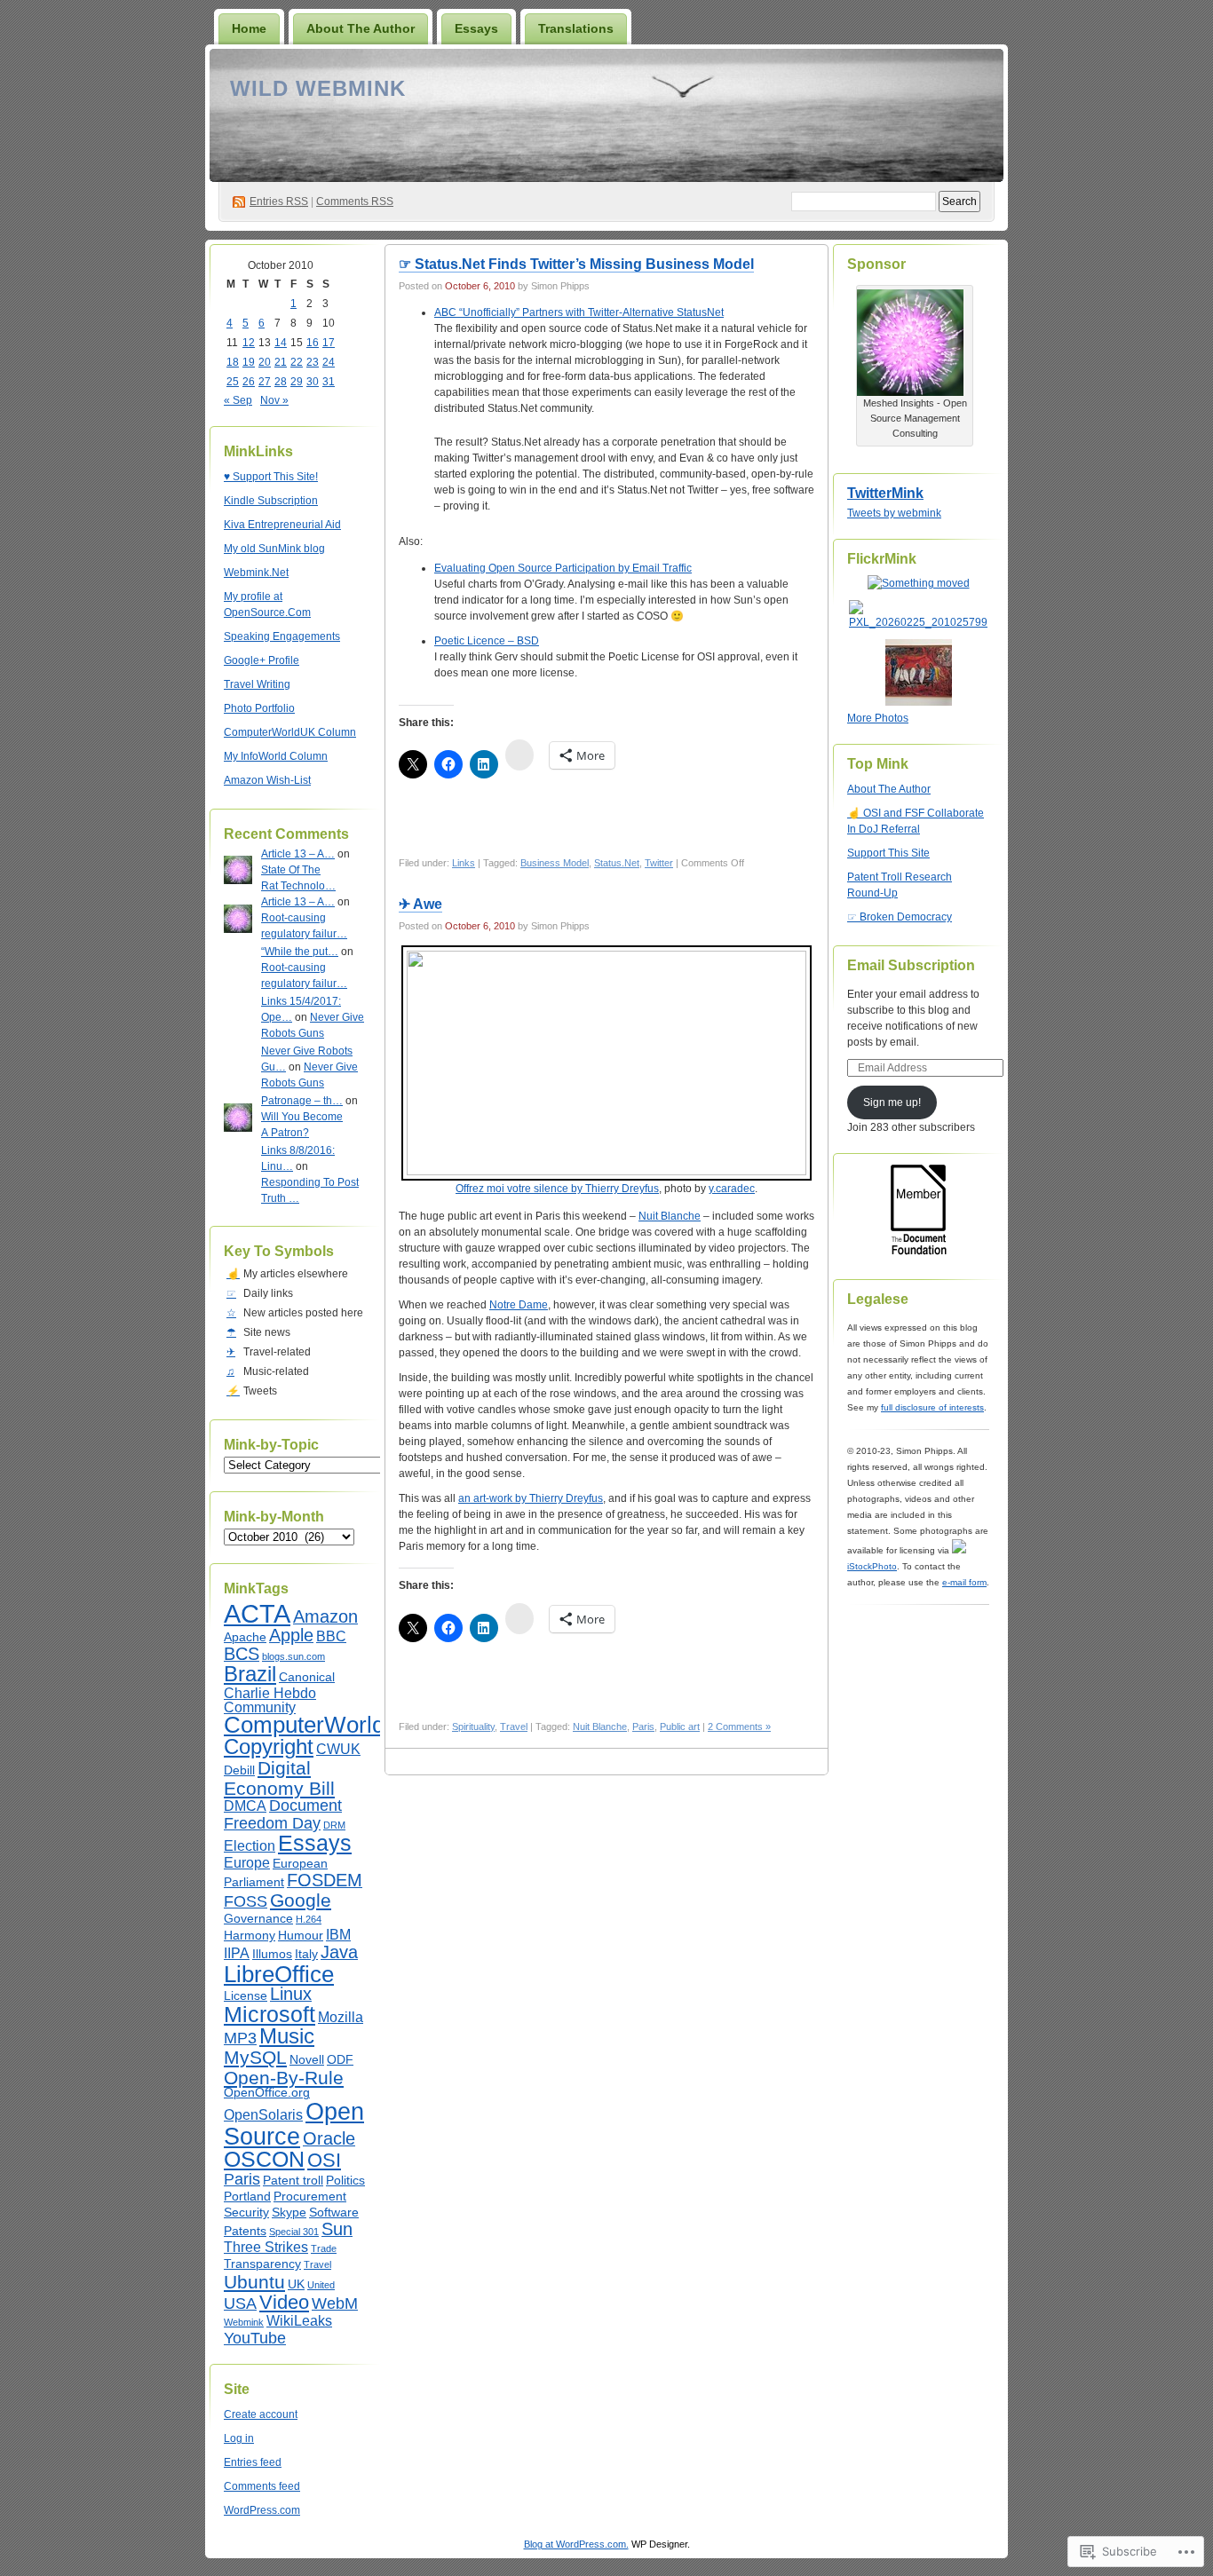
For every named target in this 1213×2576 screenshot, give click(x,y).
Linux (291, 1994)
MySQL (255, 2057)
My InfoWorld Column (276, 756)
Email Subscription (911, 965)
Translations (576, 28)
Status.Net (617, 863)
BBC (331, 1636)
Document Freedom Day (283, 1814)
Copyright (269, 1747)
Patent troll (293, 2181)
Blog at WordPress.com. (576, 2544)
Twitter (659, 863)
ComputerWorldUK (320, 1725)
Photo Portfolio (259, 708)
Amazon (325, 1616)
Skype (289, 2213)
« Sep (238, 400)
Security (246, 2213)
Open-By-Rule (284, 2078)
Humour (301, 1936)
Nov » (274, 400)
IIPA (237, 1953)
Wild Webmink (318, 88)
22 (297, 362)
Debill (239, 1770)
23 (313, 362)
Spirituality (473, 1727)
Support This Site (888, 853)
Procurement (310, 2197)
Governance (258, 1919)
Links (464, 863)
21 (281, 362)
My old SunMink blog (274, 549)
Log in (239, 2438)
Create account (261, 2414)
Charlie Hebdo (270, 1693)
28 (281, 382)
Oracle (329, 2138)
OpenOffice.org (267, 2093)
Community (260, 1707)
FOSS (246, 1901)
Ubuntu (254, 2282)
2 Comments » (739, 1727)
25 (233, 382)
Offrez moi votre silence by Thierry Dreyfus (557, 1189)
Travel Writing (257, 684)
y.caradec (732, 1189)
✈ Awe (420, 904)
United (321, 2285)
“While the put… (300, 952)
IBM (338, 1934)
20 (265, 362)
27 (265, 382)
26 (249, 382)
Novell (307, 2060)
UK (296, 2284)
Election (250, 1845)
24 (329, 362)
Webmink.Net (256, 573)
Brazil (250, 1674)
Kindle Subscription (271, 501)
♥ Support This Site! (271, 477)
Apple (291, 1635)
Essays (476, 28)
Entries (279, 201)
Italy (306, 1954)
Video (284, 2302)
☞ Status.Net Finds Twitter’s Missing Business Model (576, 264)
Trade (324, 2248)
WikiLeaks (299, 2320)
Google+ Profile (262, 660)
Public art (680, 1727)
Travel (317, 2264)
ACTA (257, 1613)
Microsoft (270, 2015)
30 (313, 382)
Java (339, 1952)
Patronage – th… (302, 1101)
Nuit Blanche (670, 1216)
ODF (340, 2060)
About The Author (361, 28)
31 (329, 382)
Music (287, 2036)
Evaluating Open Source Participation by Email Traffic (563, 568)
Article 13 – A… (298, 854)
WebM (335, 2303)
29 (297, 382)
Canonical (307, 1677)
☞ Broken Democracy (900, 917)
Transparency (262, 2264)
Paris (242, 2179)
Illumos (272, 1954)
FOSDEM (325, 1880)
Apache (245, 1637)
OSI (324, 2160)
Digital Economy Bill (279, 1778)
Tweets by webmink (894, 513)
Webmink (244, 2322)
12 (249, 343)
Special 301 (294, 2232)
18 (233, 362)
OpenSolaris (263, 2114)
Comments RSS (355, 201)
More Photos (878, 718)
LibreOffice (279, 1974)
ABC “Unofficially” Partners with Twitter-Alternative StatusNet (579, 312)
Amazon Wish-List (267, 780)
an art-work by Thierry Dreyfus (531, 1498)
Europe (247, 1862)
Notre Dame (519, 1305)
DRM (334, 1825)
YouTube (255, 2338)
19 (249, 362)
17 (329, 343)
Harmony (250, 1936)
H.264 (309, 1919)
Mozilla (341, 2017)
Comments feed (262, 2486)
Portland (247, 2197)
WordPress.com (262, 2510)
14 (281, 343)
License (246, 1996)
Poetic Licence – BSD (487, 641)
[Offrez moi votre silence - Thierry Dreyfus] (606, 1063)
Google (301, 1900)
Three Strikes (266, 2247)
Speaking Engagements (282, 636)
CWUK (338, 1749)
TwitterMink (885, 493)
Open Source (294, 2124)
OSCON (264, 2159)
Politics (345, 2181)
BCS (242, 1654)
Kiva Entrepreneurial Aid (282, 525)
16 (313, 343)
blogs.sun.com (293, 1656)
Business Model (555, 863)
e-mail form (964, 1582)
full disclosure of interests (932, 1407)
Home (249, 28)
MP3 (240, 2038)
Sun (337, 2229)
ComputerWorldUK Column (290, 732)
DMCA (245, 1806)
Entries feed (253, 2462)
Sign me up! (892, 1102)
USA (240, 2303)
